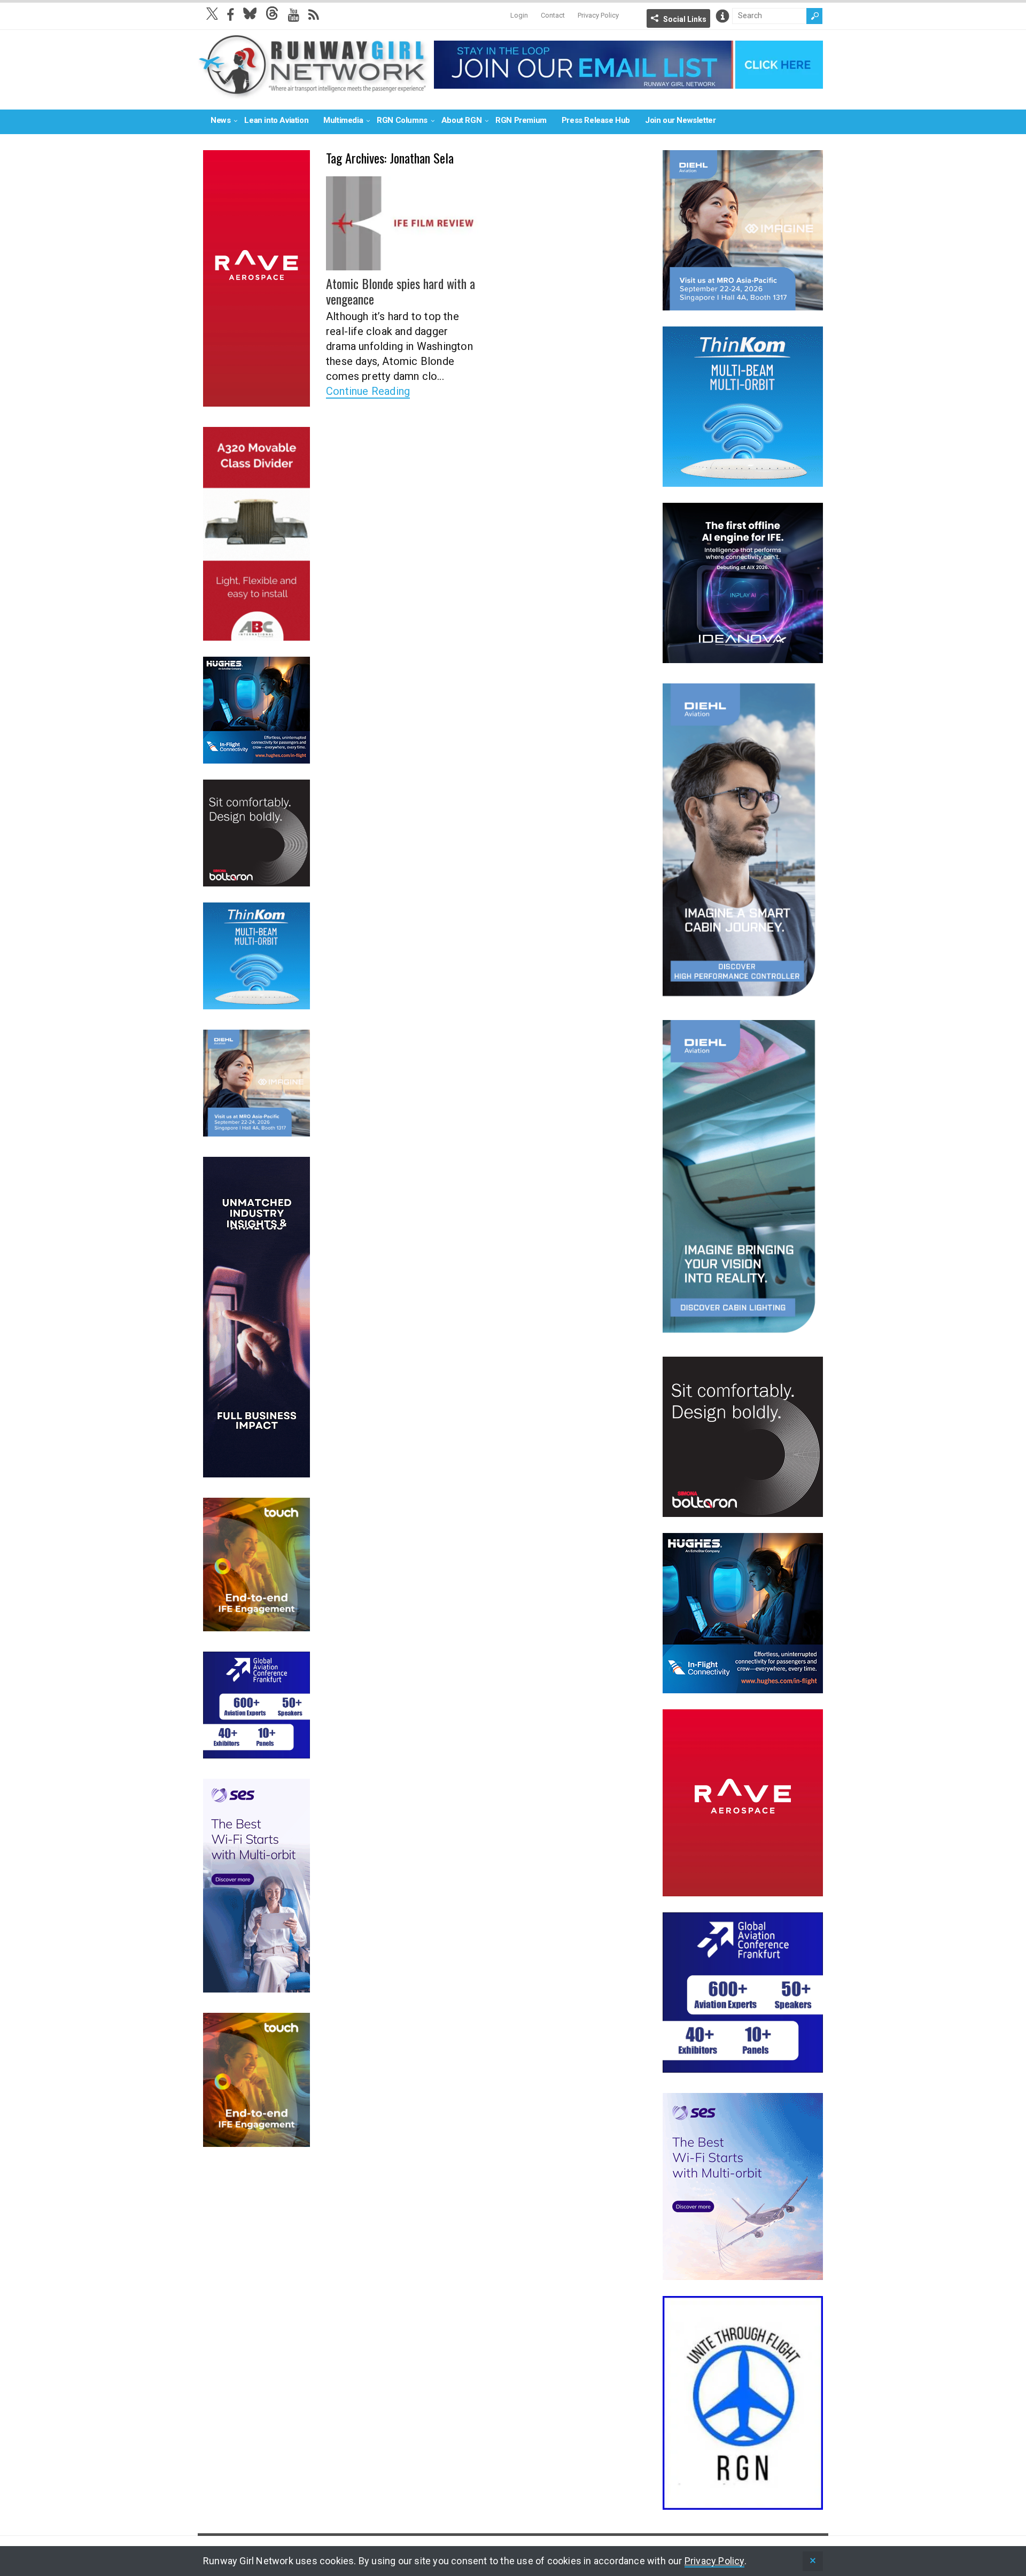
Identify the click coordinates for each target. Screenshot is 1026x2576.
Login (519, 15)
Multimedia (343, 120)
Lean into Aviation (276, 120)
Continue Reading (368, 391)
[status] (813, 2561)
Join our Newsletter (680, 120)
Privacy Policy (598, 15)
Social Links (685, 19)
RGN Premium (521, 120)
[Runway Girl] (313, 93)
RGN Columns (402, 120)
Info (722, 16)
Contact (553, 15)
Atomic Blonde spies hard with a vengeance (401, 291)
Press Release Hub (596, 120)
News (220, 120)
